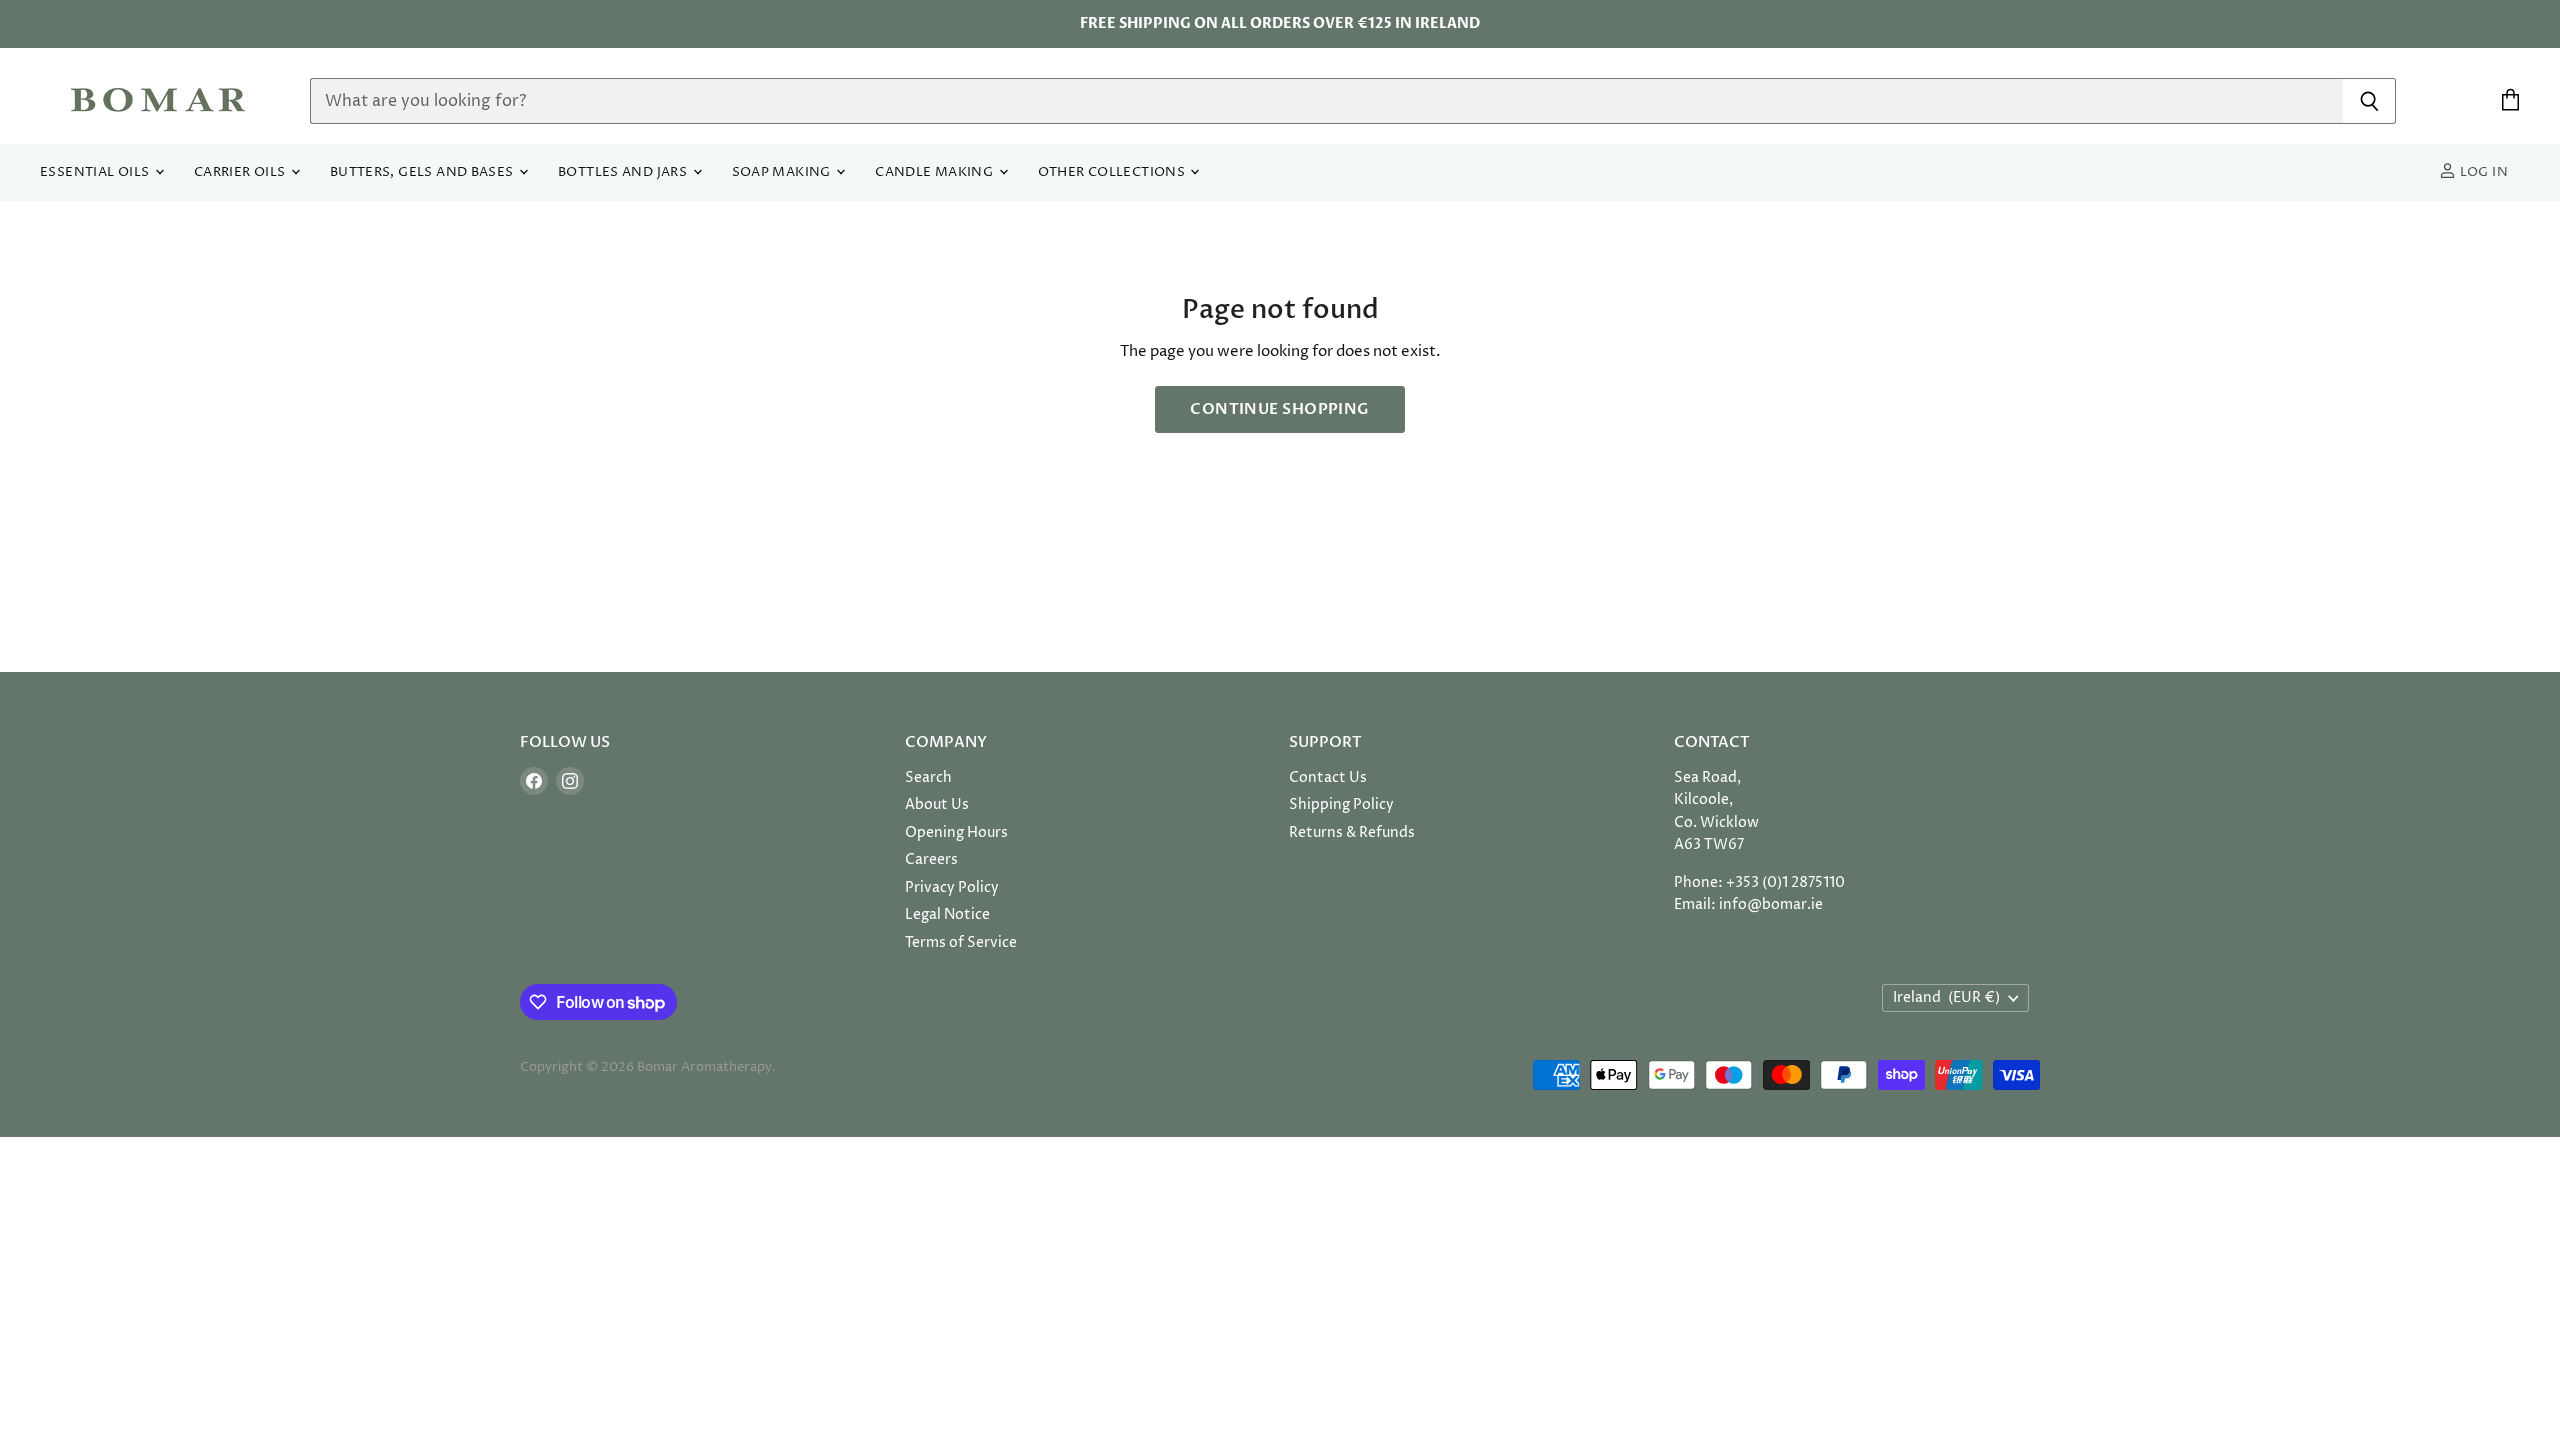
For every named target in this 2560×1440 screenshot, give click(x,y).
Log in (2482, 172)
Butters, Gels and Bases (423, 172)
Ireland (1946, 997)
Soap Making (783, 172)
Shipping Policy (1341, 804)
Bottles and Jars (624, 172)
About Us (937, 804)
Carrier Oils (241, 172)
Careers (931, 859)
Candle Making (935, 172)
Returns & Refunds (1352, 832)
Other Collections (1113, 172)
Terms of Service (961, 942)
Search (928, 777)
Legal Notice (947, 914)
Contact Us (1328, 777)
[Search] (2369, 101)
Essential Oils (96, 172)
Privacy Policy (952, 887)
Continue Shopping (1280, 409)
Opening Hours (956, 832)
